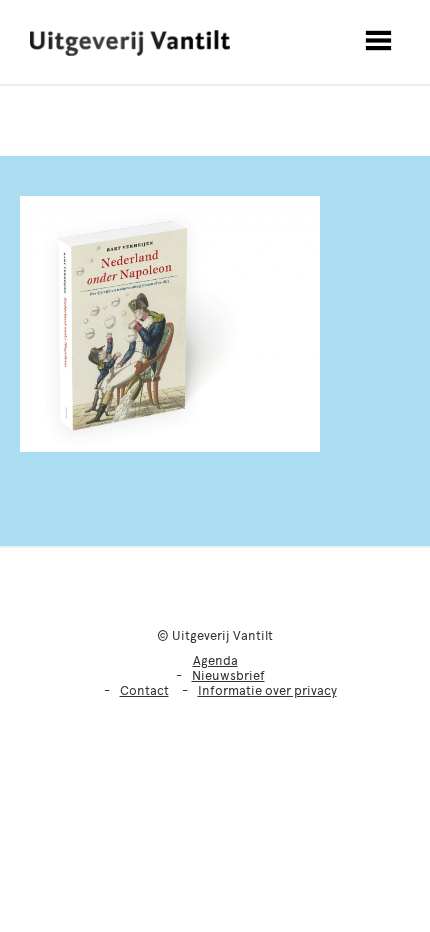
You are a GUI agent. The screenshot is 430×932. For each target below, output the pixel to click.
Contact (144, 690)
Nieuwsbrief (228, 675)
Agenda (215, 660)
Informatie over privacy (267, 690)
